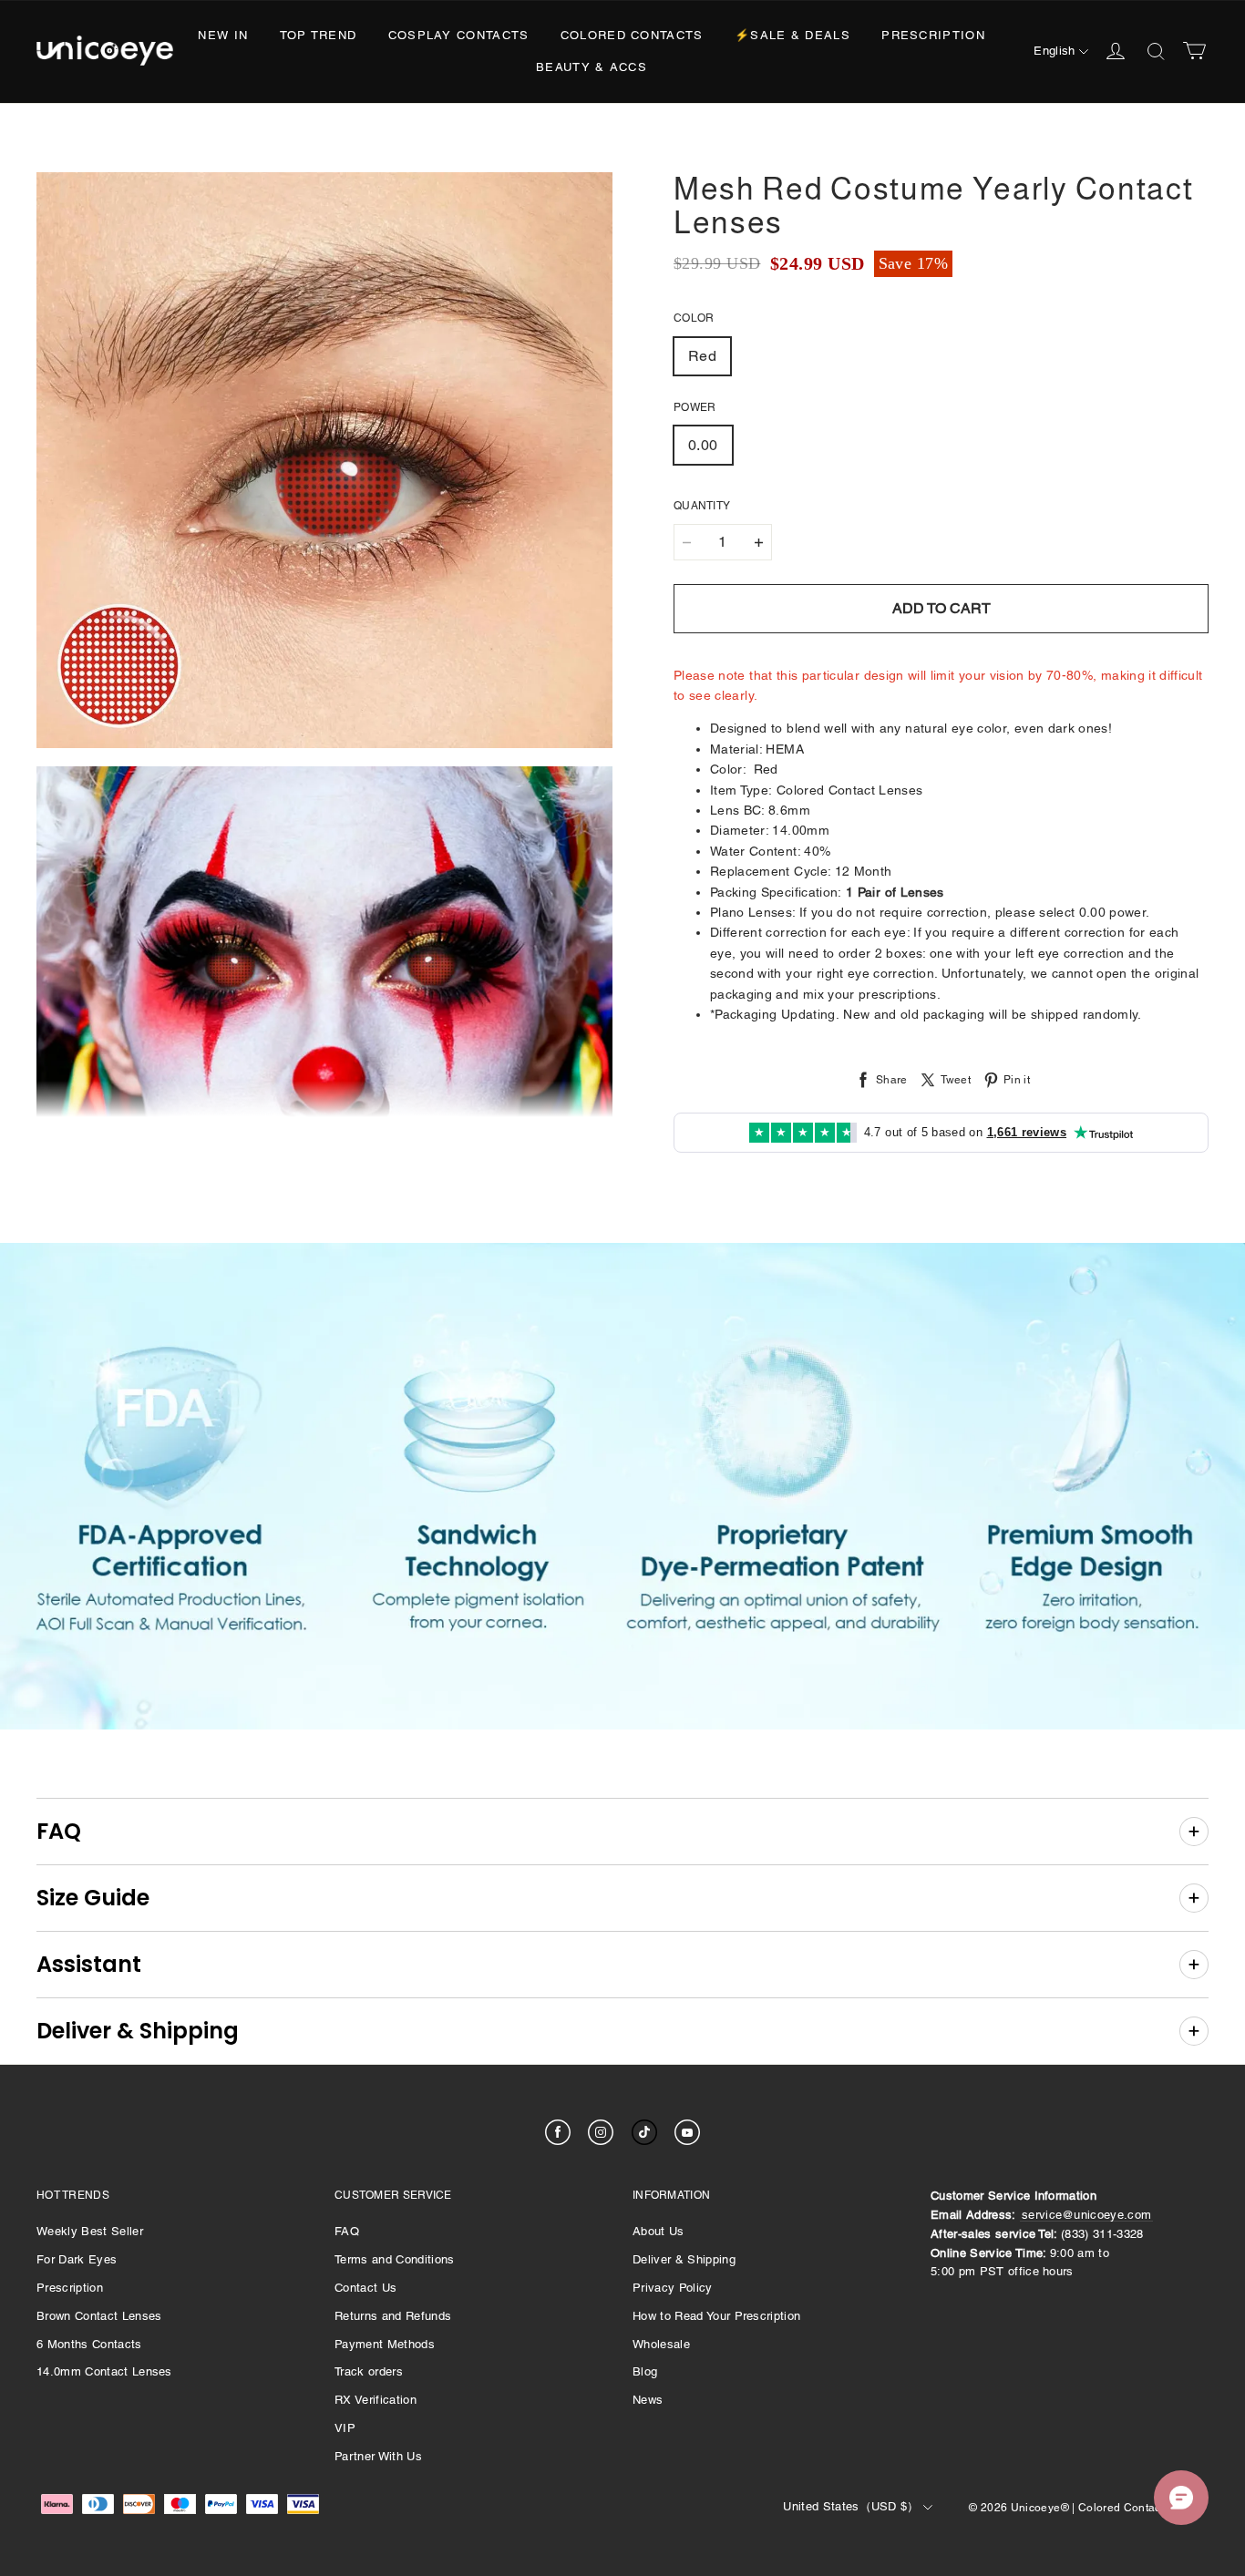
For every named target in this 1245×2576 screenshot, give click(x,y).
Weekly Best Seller (90, 2231)
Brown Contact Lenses (99, 2316)
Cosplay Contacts (459, 35)
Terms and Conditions (395, 2259)
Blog (645, 2371)
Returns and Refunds (393, 2316)
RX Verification (376, 2400)
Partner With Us (378, 2456)
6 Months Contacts (89, 2344)
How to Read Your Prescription (716, 2316)
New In (223, 35)
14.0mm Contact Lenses (104, 2371)
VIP (345, 2428)
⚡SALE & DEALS (792, 35)
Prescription (933, 35)
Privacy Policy (673, 2288)
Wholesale (661, 2344)
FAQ (347, 2231)
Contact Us (365, 2288)
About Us (659, 2231)
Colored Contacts (632, 35)
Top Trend (319, 35)
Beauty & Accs (592, 67)
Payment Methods (385, 2344)
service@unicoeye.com (1087, 2215)
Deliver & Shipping (684, 2259)
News (648, 2400)
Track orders (369, 2371)
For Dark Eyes (77, 2259)
